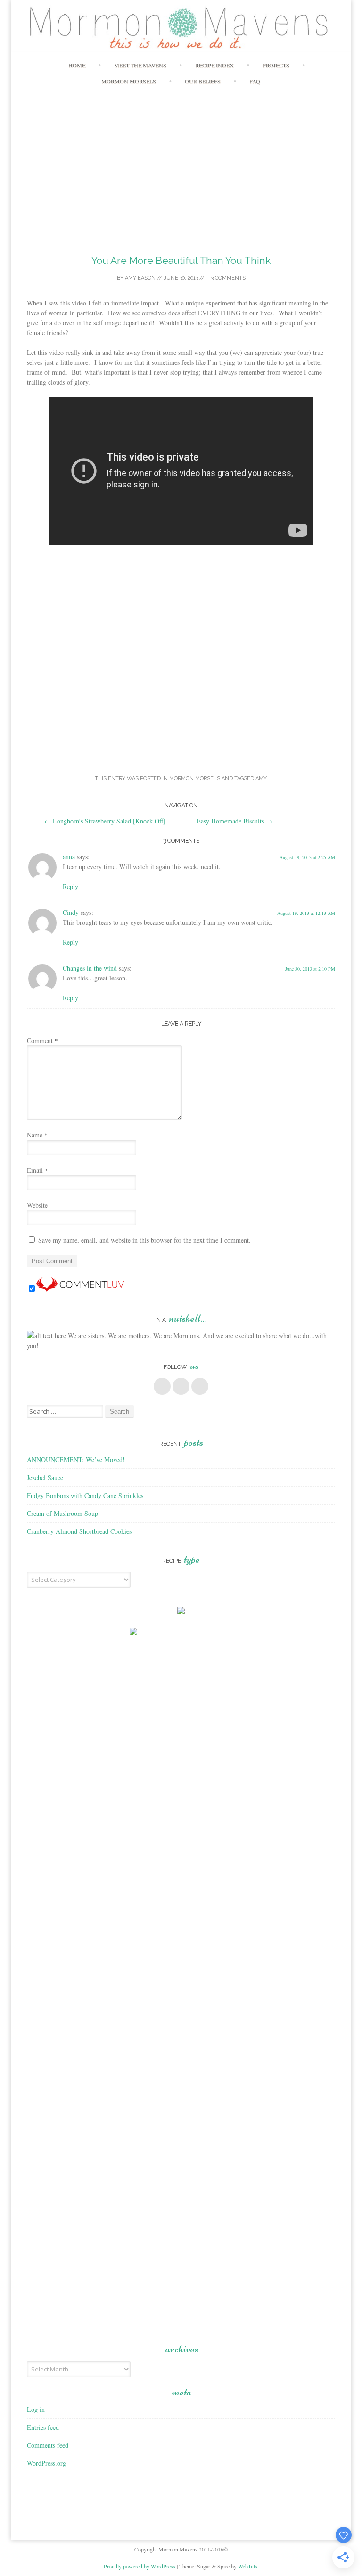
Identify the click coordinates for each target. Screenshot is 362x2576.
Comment (42, 1041)
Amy (261, 778)
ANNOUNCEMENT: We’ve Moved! (76, 1460)
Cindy (71, 912)
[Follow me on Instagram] (200, 1386)
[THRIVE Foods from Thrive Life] (181, 1612)
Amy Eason (140, 278)
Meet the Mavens (140, 65)
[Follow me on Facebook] (162, 1386)
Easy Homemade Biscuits (234, 821)
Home (77, 65)
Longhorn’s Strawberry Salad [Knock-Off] (105, 821)
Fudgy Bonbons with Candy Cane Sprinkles (85, 1495)
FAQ (255, 81)
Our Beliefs (203, 81)
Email (37, 1170)
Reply (70, 886)
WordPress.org (46, 2463)
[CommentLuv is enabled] (80, 1289)
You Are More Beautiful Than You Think (181, 260)
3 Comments (228, 278)
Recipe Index (214, 65)
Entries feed (43, 2427)
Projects (276, 65)
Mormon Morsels (129, 81)
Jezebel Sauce (45, 1477)
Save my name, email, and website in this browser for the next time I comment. (144, 1240)
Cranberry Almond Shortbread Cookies (79, 1531)
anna (69, 857)
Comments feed (48, 2445)
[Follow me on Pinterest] (181, 1386)
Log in (36, 2409)
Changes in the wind (90, 968)
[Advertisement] (181, 163)
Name (37, 1135)
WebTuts (248, 2566)
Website (37, 1205)
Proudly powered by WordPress (140, 2566)
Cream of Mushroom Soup (62, 1513)
